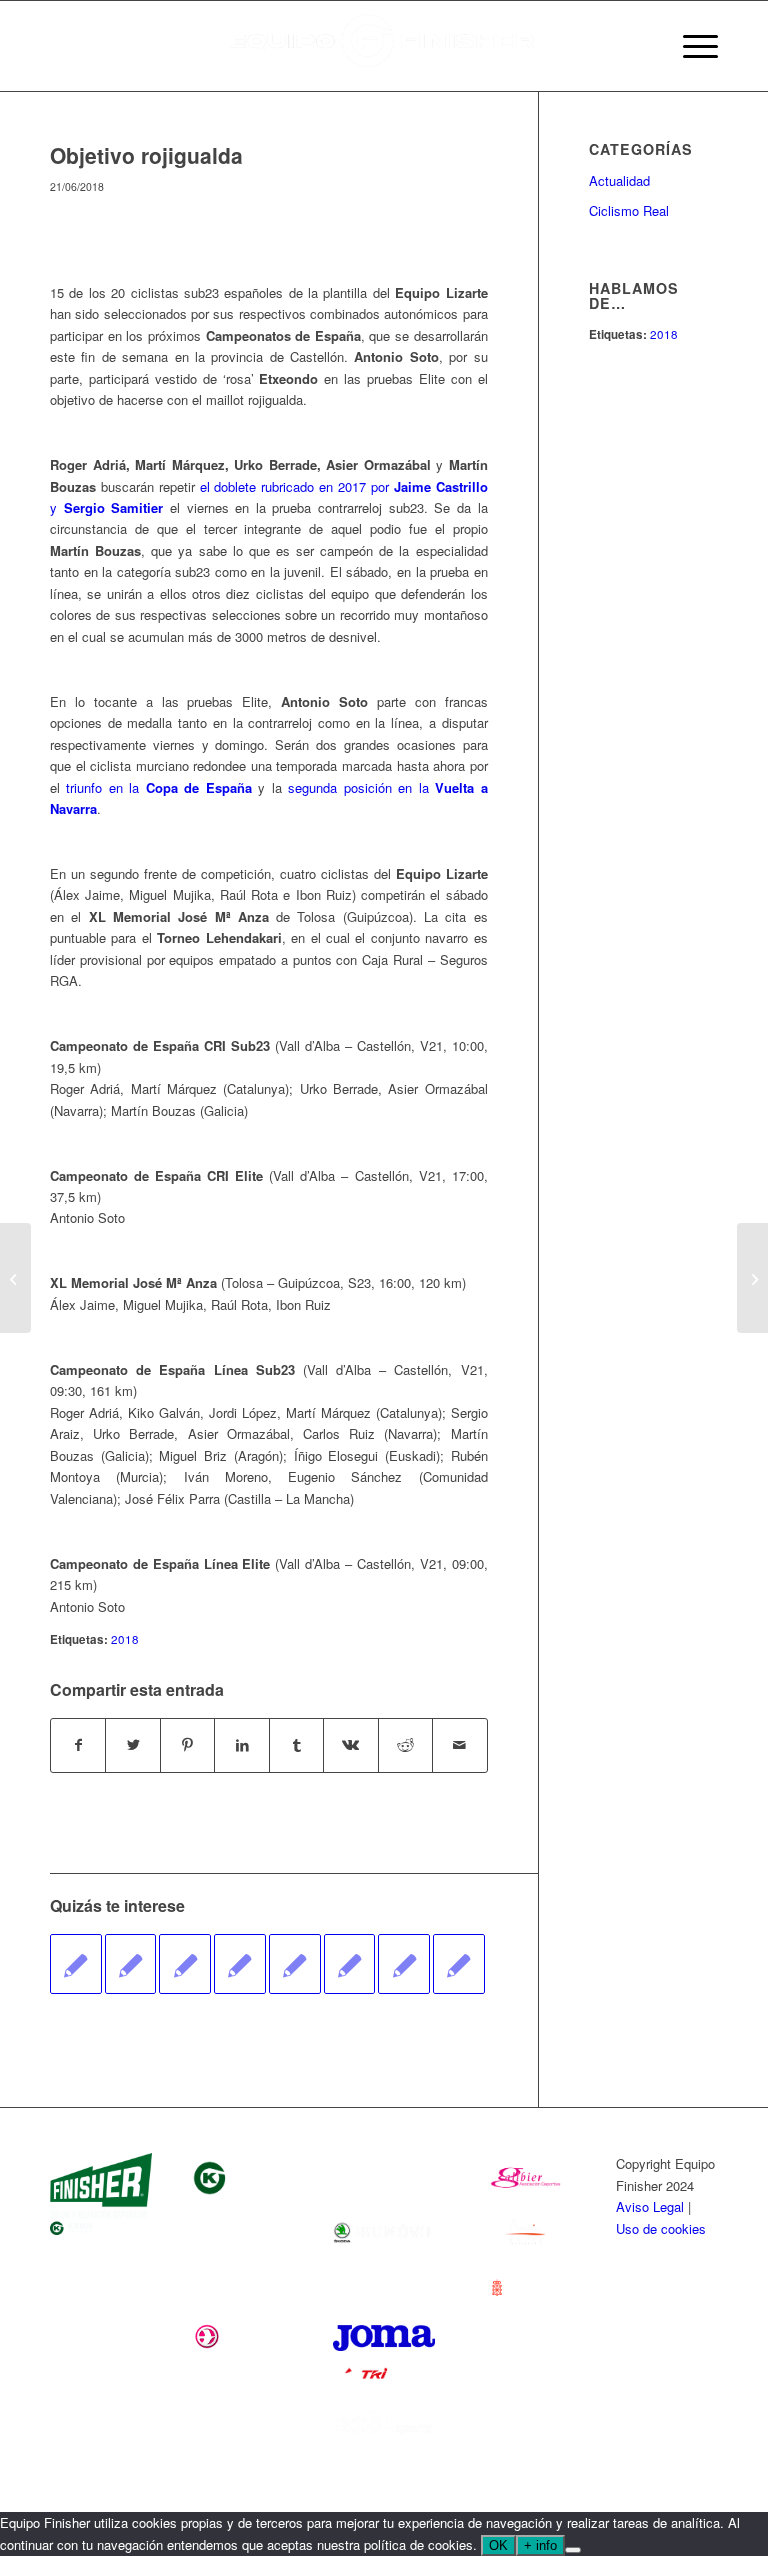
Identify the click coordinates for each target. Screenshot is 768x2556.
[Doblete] (350, 1964)
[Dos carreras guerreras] (185, 1964)
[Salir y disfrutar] (131, 1964)
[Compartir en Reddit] (405, 1745)
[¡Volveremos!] (15, 1278)
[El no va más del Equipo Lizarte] (404, 1964)
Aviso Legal (650, 2206)
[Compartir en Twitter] (132, 1745)
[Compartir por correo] (459, 1745)
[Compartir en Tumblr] (296, 1745)
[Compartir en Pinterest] (187, 1745)
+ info (540, 2545)
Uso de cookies (661, 2228)
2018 (125, 1639)
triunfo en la (158, 787)
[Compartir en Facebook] (78, 1745)
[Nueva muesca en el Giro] (459, 1964)
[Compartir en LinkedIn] (241, 1745)
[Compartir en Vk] (350, 1745)
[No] (573, 2550)
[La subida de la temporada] (295, 1964)
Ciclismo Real (629, 210)
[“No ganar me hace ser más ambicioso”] (76, 1964)
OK (498, 2545)
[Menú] (690, 46)
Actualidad (619, 180)
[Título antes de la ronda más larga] (240, 1964)
